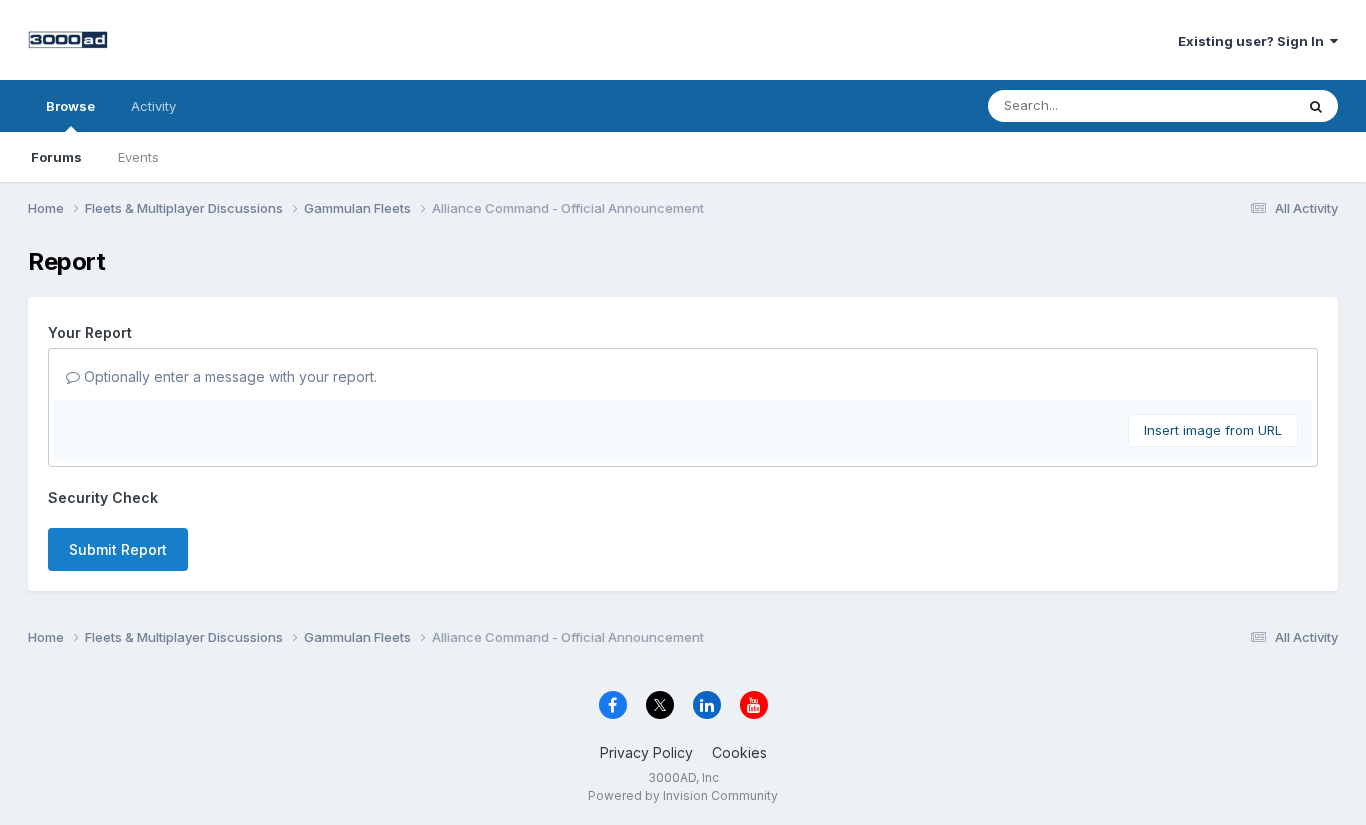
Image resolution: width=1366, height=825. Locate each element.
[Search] (1316, 106)
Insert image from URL (1213, 430)
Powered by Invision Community (683, 795)
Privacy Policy (646, 752)
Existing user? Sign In (1254, 41)
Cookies (739, 752)
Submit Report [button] (118, 549)
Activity (153, 106)
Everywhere (1232, 105)
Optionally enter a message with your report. (228, 376)
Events (138, 157)
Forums (56, 157)
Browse (70, 106)
